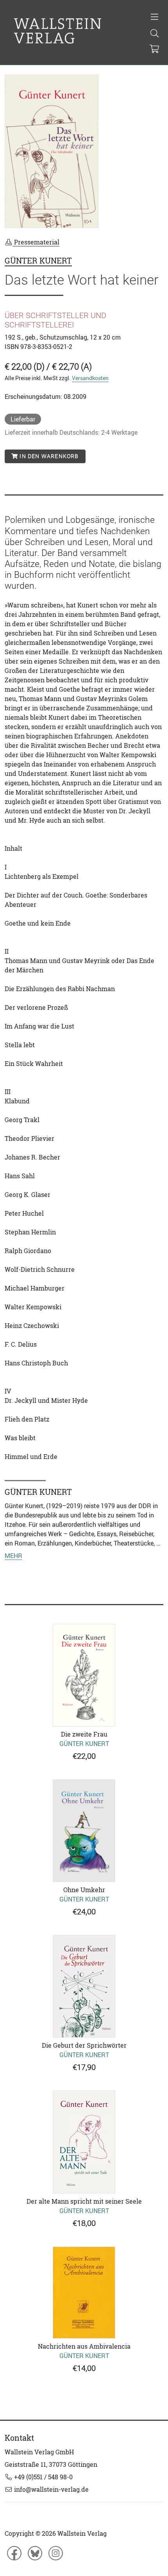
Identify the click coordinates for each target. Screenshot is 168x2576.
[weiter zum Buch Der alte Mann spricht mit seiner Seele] (84, 2142)
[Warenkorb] (154, 50)
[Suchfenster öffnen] (155, 34)
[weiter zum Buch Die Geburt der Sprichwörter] (84, 1986)
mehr (13, 1556)
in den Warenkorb (48, 456)
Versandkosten (90, 378)
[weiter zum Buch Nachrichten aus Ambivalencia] (84, 2293)
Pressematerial (36, 242)
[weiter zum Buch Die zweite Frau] (84, 1675)
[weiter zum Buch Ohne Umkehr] (84, 1831)
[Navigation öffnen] (155, 18)
